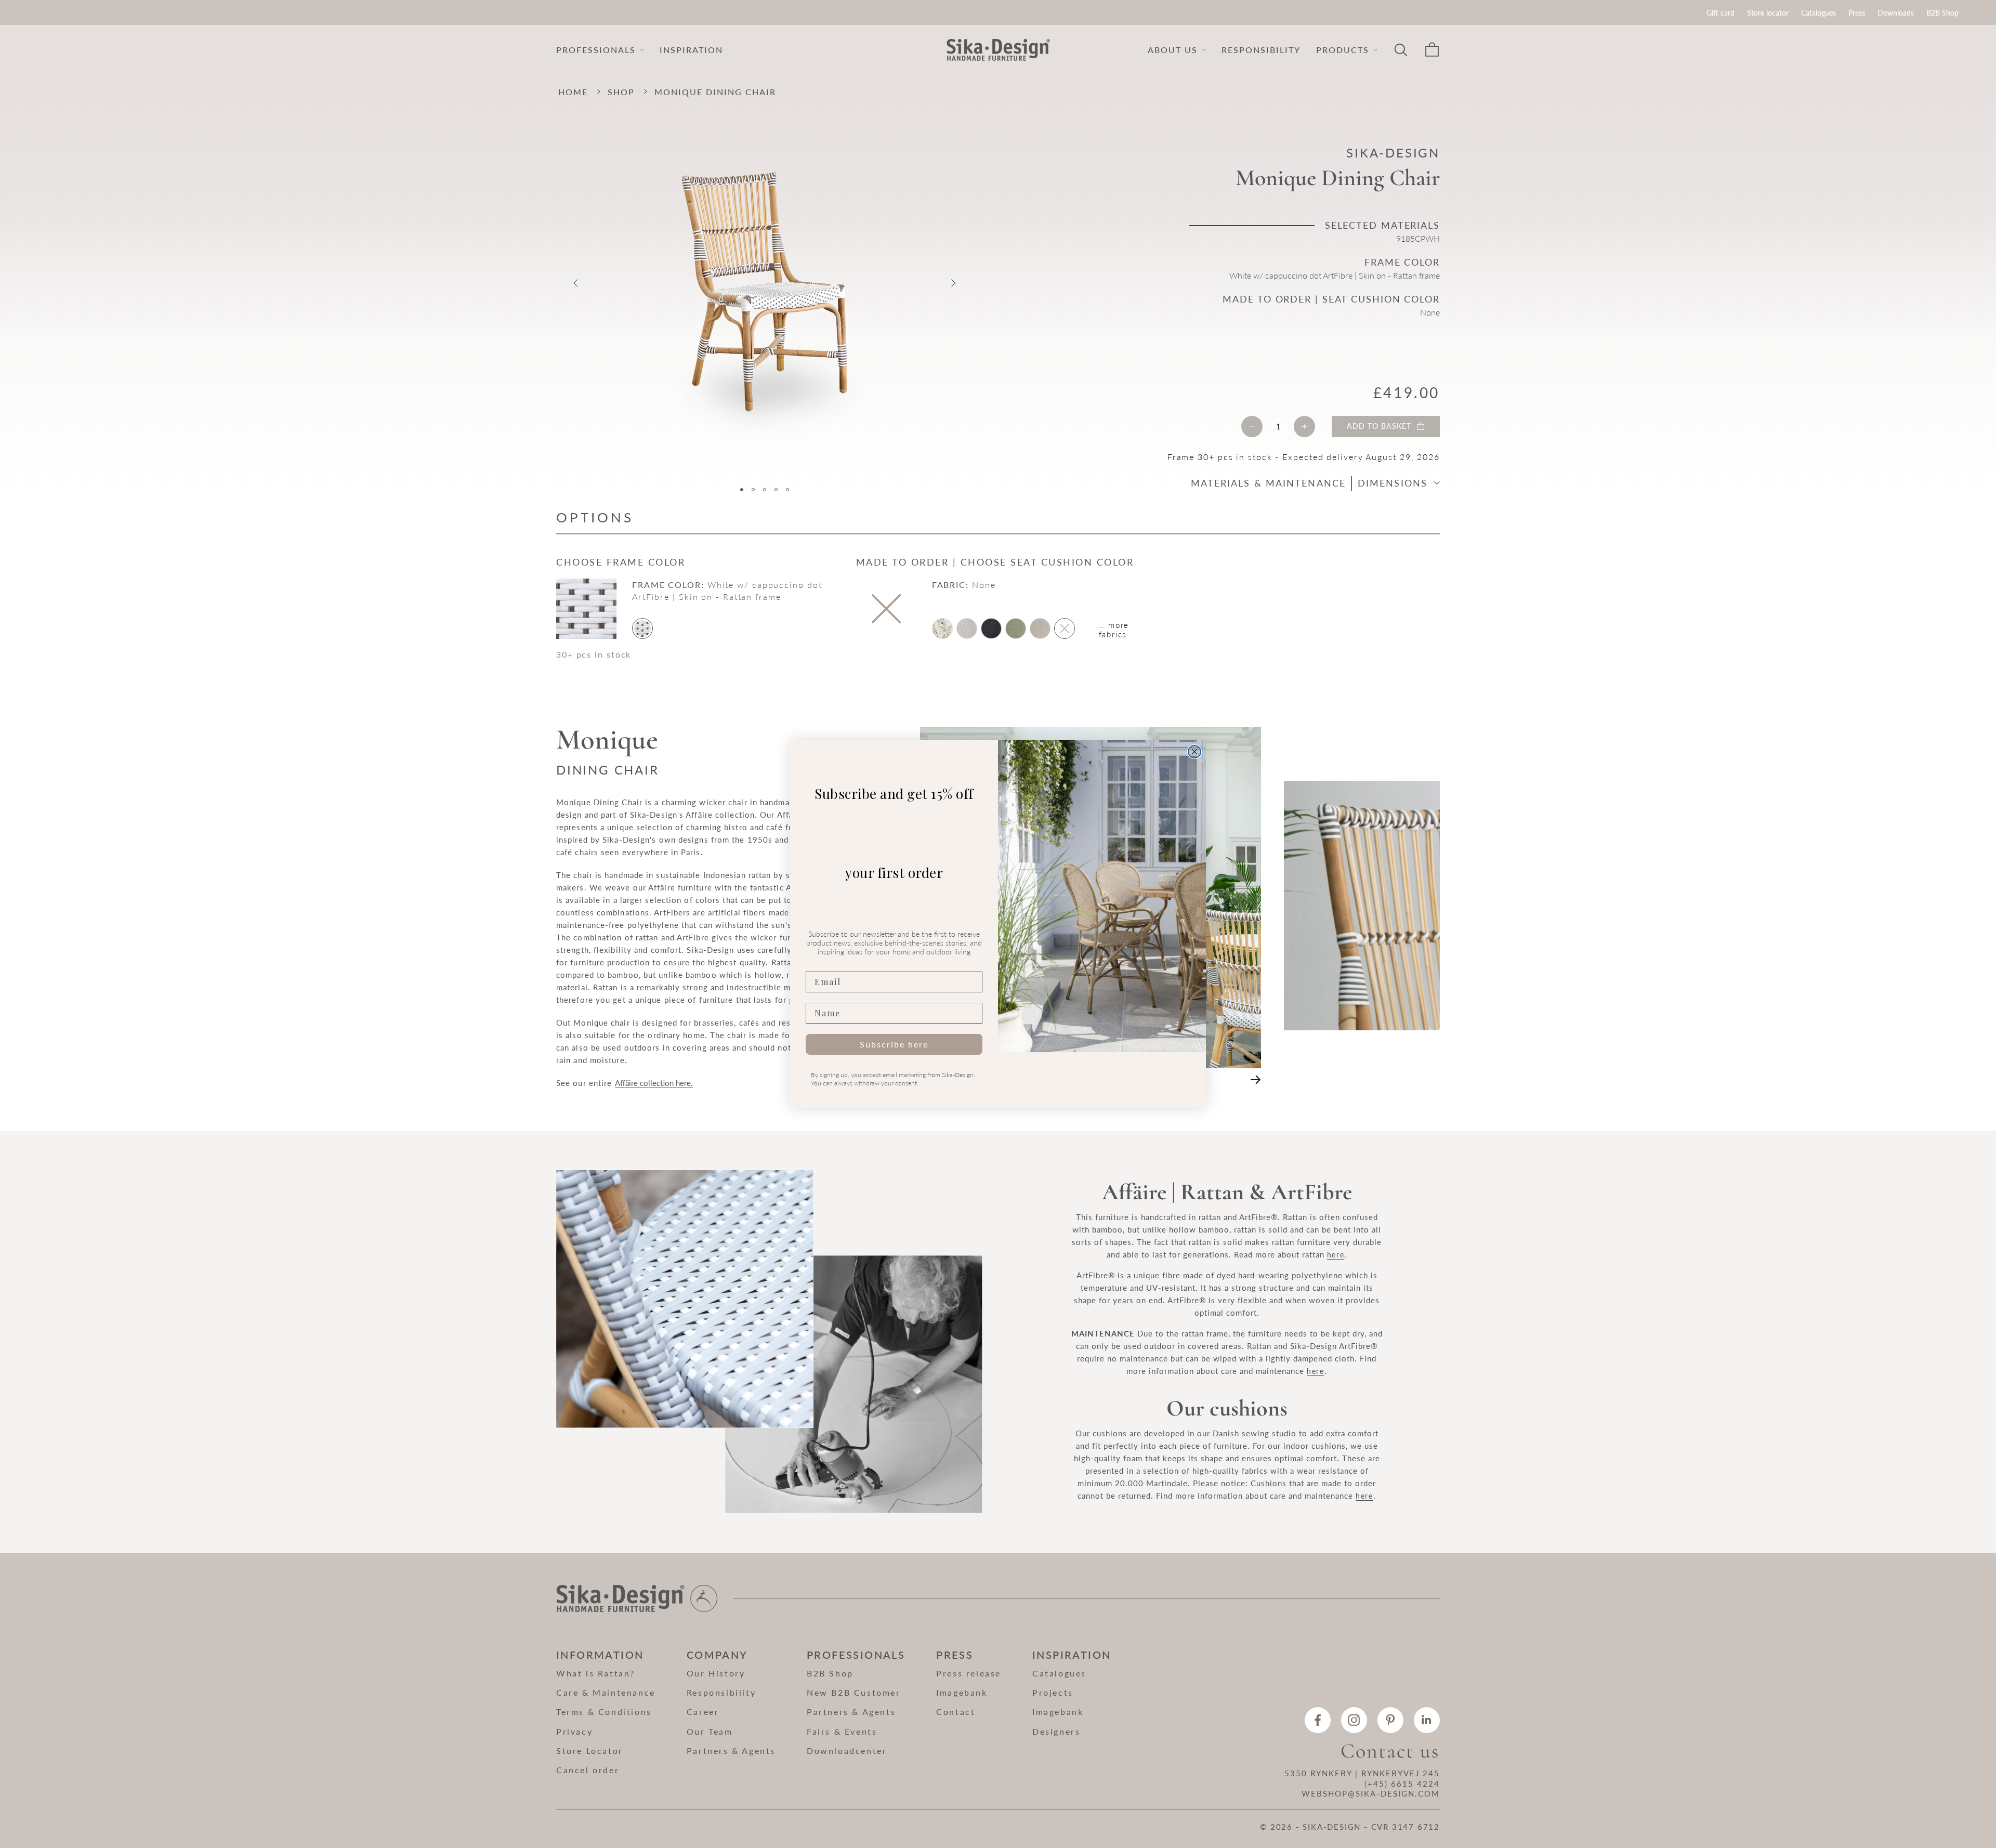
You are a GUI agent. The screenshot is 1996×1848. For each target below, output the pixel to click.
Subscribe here (894, 1044)
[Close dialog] (1194, 752)
